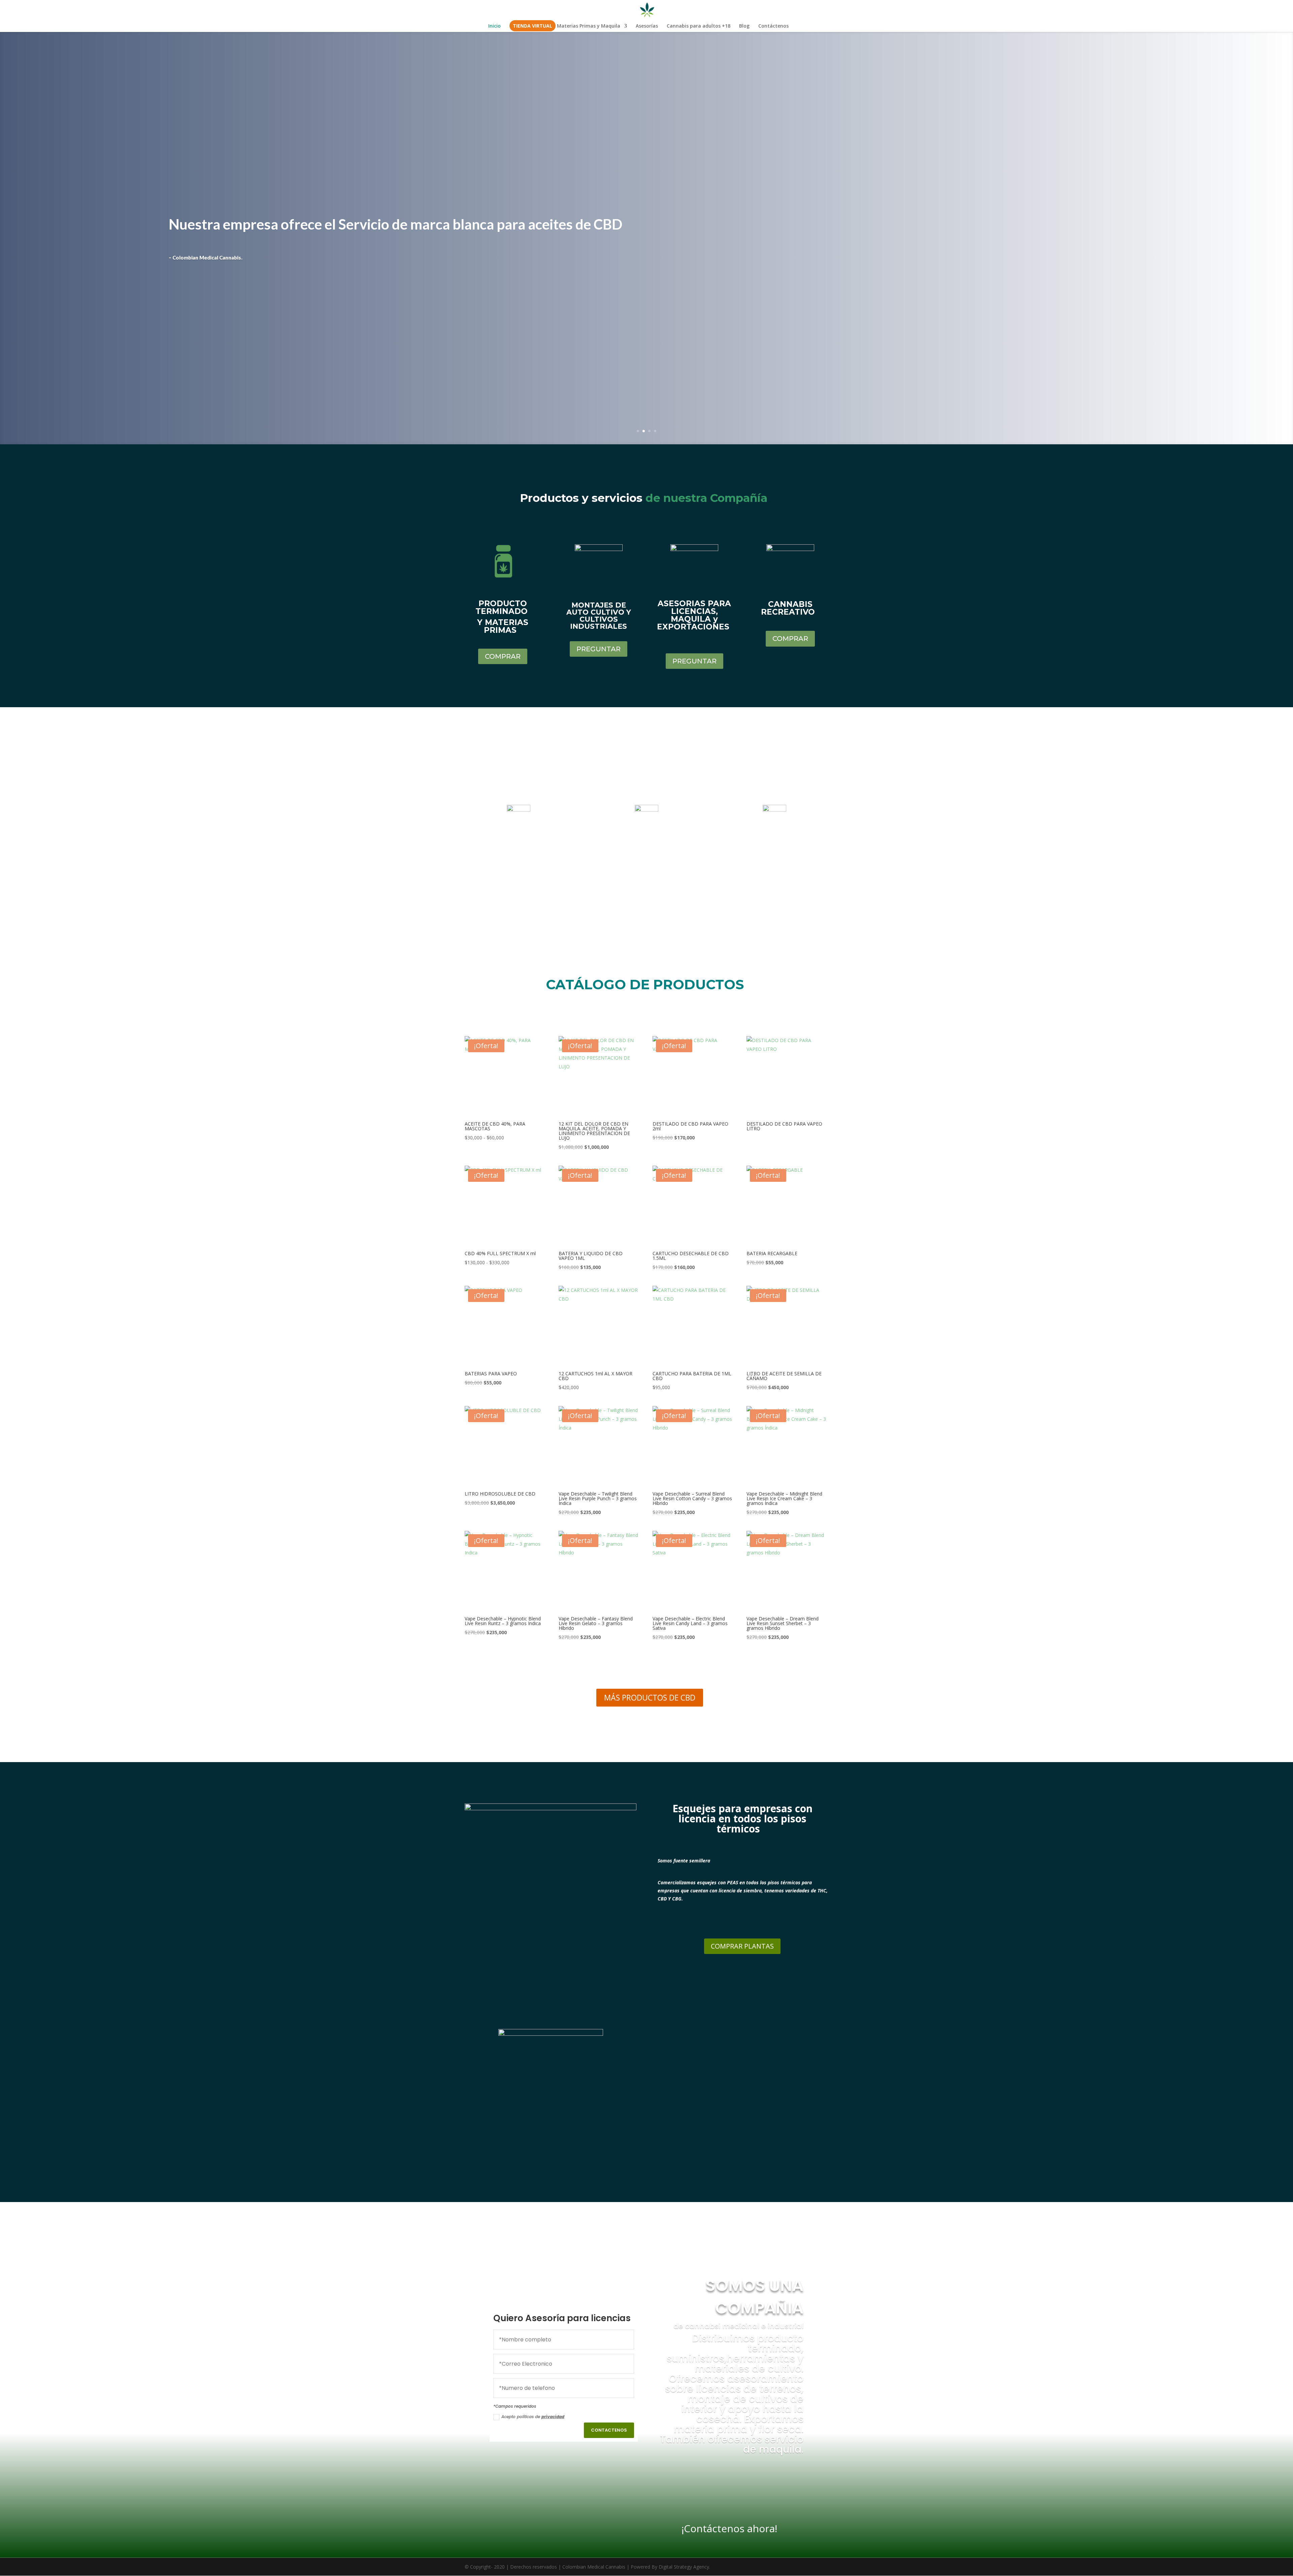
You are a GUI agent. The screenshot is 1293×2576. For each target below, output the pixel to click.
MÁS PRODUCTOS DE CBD (650, 1697)
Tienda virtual (533, 26)
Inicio (494, 26)
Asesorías (647, 26)
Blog (744, 26)
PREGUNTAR (599, 649)
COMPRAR (503, 656)
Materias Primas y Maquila (589, 26)
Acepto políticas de (533, 2417)
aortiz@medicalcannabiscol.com (774, 890)
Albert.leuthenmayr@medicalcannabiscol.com (646, 882)
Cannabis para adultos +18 (699, 26)
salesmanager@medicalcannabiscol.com (519, 865)
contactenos (609, 2430)
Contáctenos (773, 26)
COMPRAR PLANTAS (742, 1946)
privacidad (553, 2417)
